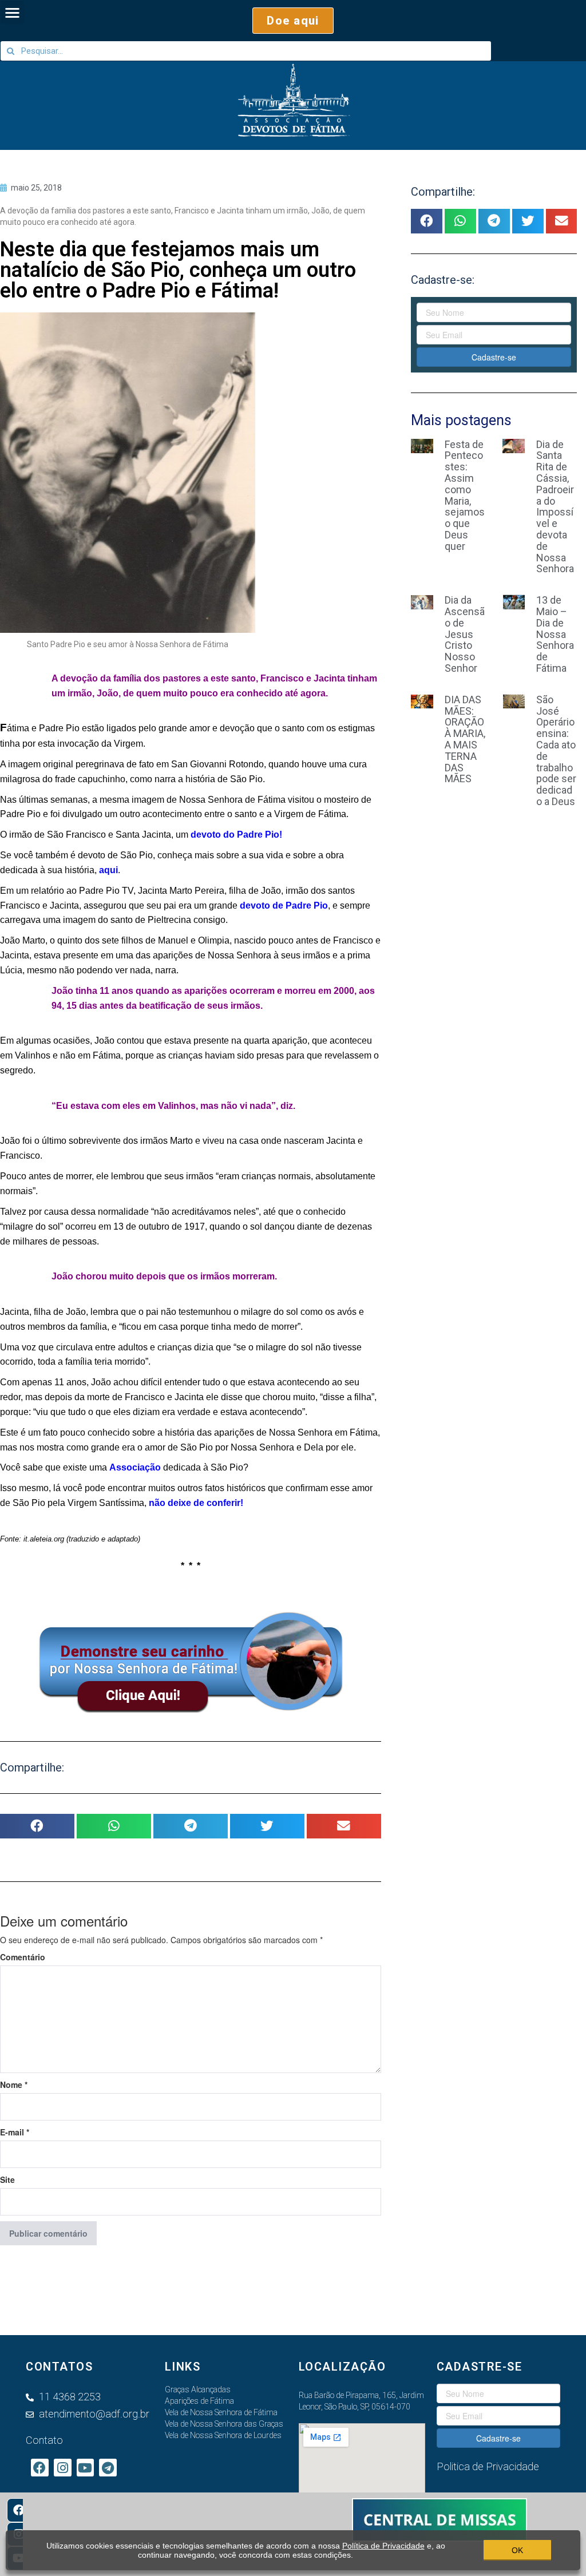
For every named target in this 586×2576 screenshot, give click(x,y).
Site (7, 2179)
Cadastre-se (494, 357)
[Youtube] (86, 2468)
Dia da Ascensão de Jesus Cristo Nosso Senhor (465, 634)
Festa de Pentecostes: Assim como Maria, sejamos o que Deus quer (465, 495)
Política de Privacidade (383, 2546)
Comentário (23, 1957)
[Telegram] (108, 2468)
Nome (14, 2084)
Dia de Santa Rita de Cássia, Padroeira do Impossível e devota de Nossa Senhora (555, 507)
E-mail (15, 2132)
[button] (293, 21)
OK (517, 2550)
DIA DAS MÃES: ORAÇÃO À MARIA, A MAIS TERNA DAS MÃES (465, 739)
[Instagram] (63, 2468)
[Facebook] (19, 2510)
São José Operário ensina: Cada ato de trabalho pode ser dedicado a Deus (556, 750)
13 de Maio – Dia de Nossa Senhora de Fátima (555, 634)
